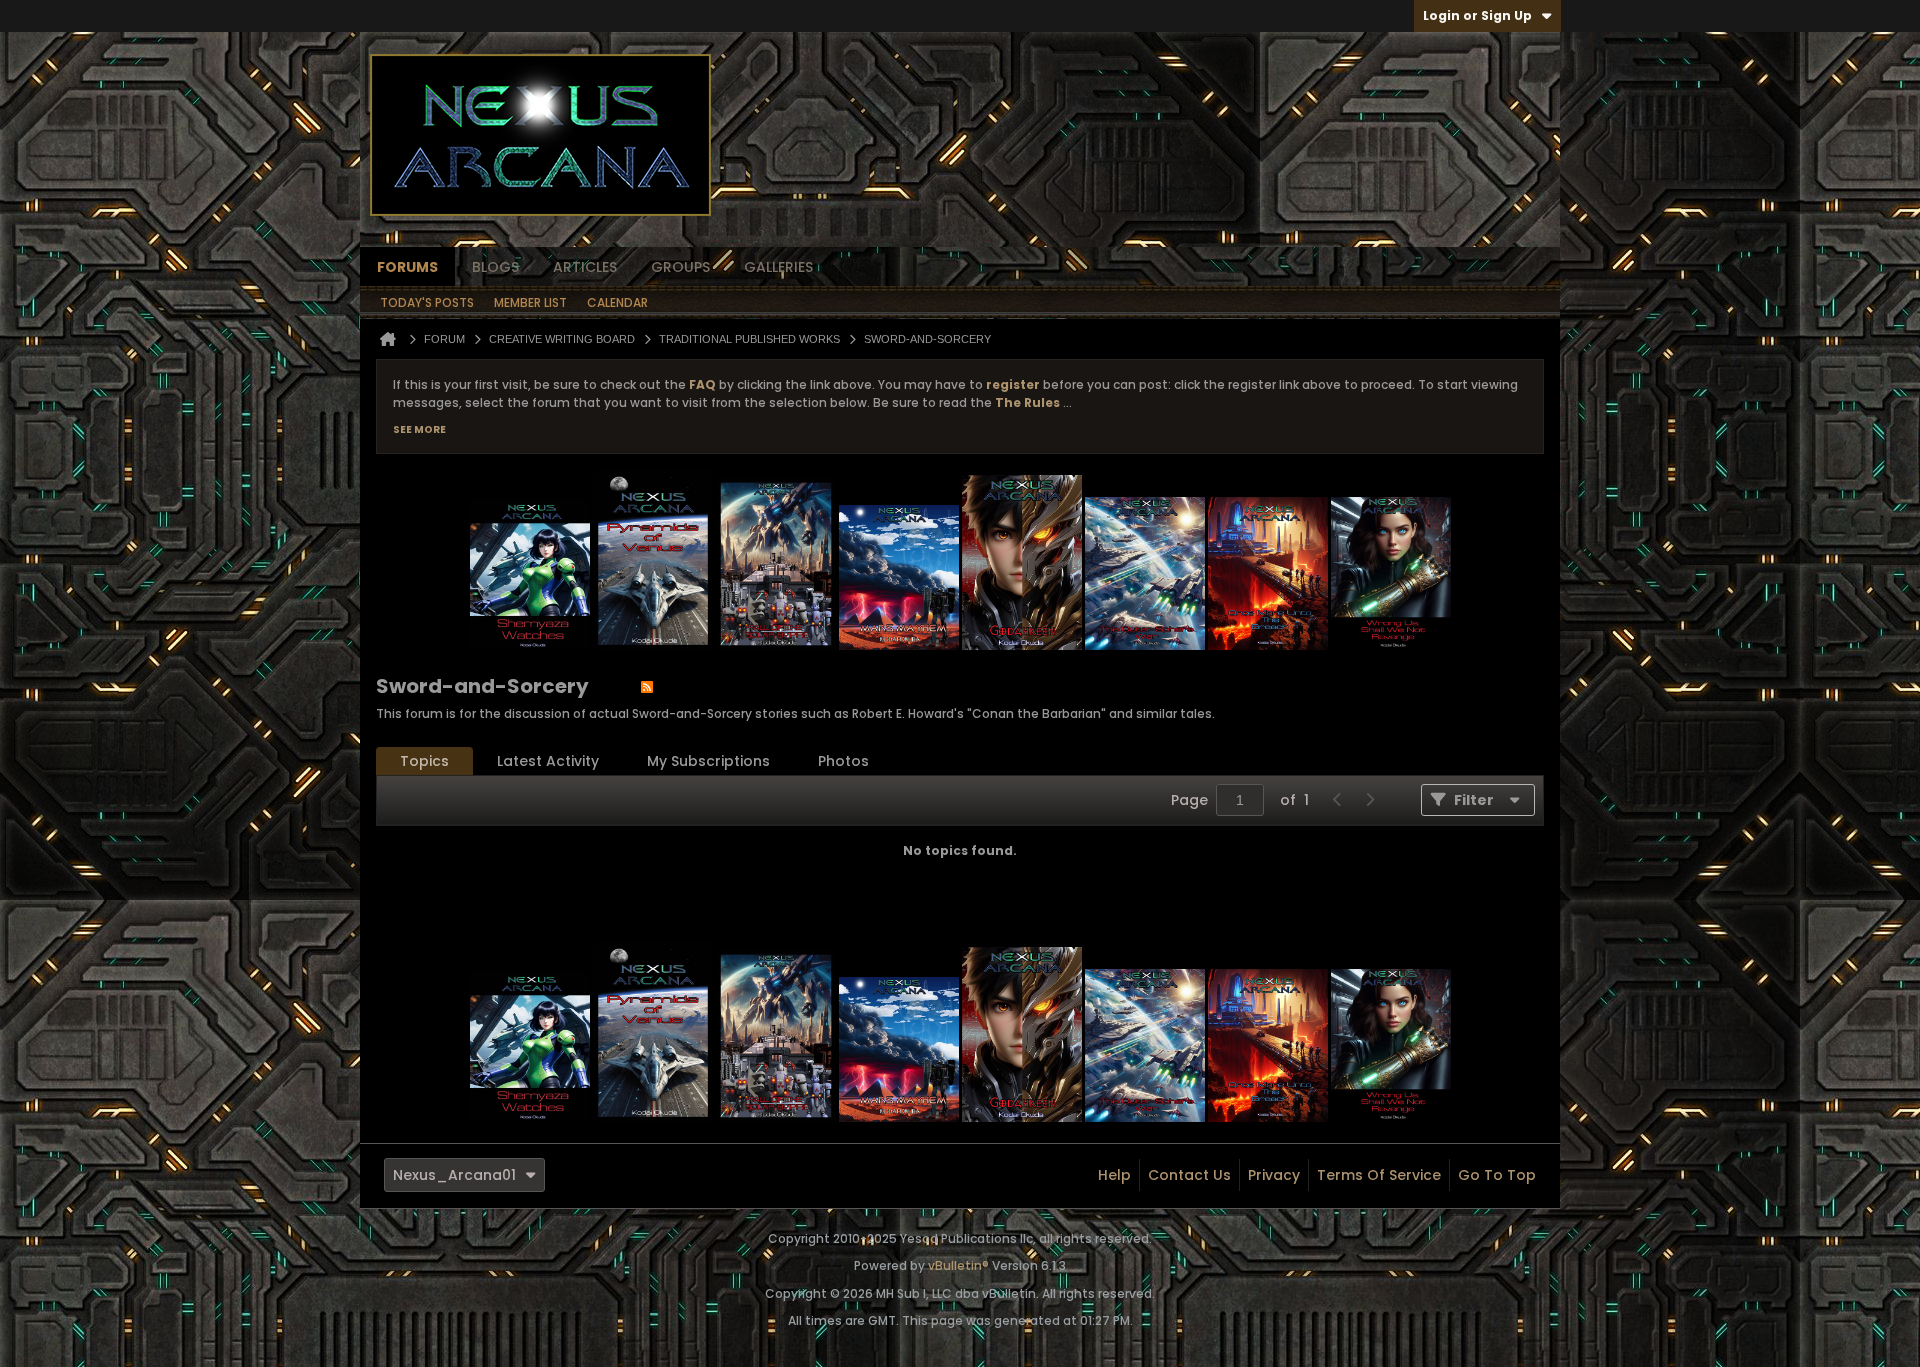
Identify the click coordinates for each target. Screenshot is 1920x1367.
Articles (585, 267)
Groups (680, 267)
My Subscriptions (708, 761)
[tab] (424, 761)
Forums (407, 267)
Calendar (617, 302)
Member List (530, 302)
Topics (424, 761)
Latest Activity (548, 761)
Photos (843, 761)
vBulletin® (958, 1265)
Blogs (495, 267)
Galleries (778, 267)
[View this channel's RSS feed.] (647, 686)
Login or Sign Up (1477, 15)
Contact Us (1189, 1175)
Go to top (1497, 1175)
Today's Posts (427, 302)
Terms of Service (1379, 1175)
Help (1114, 1175)
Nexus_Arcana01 (454, 1175)
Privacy (1274, 1175)
